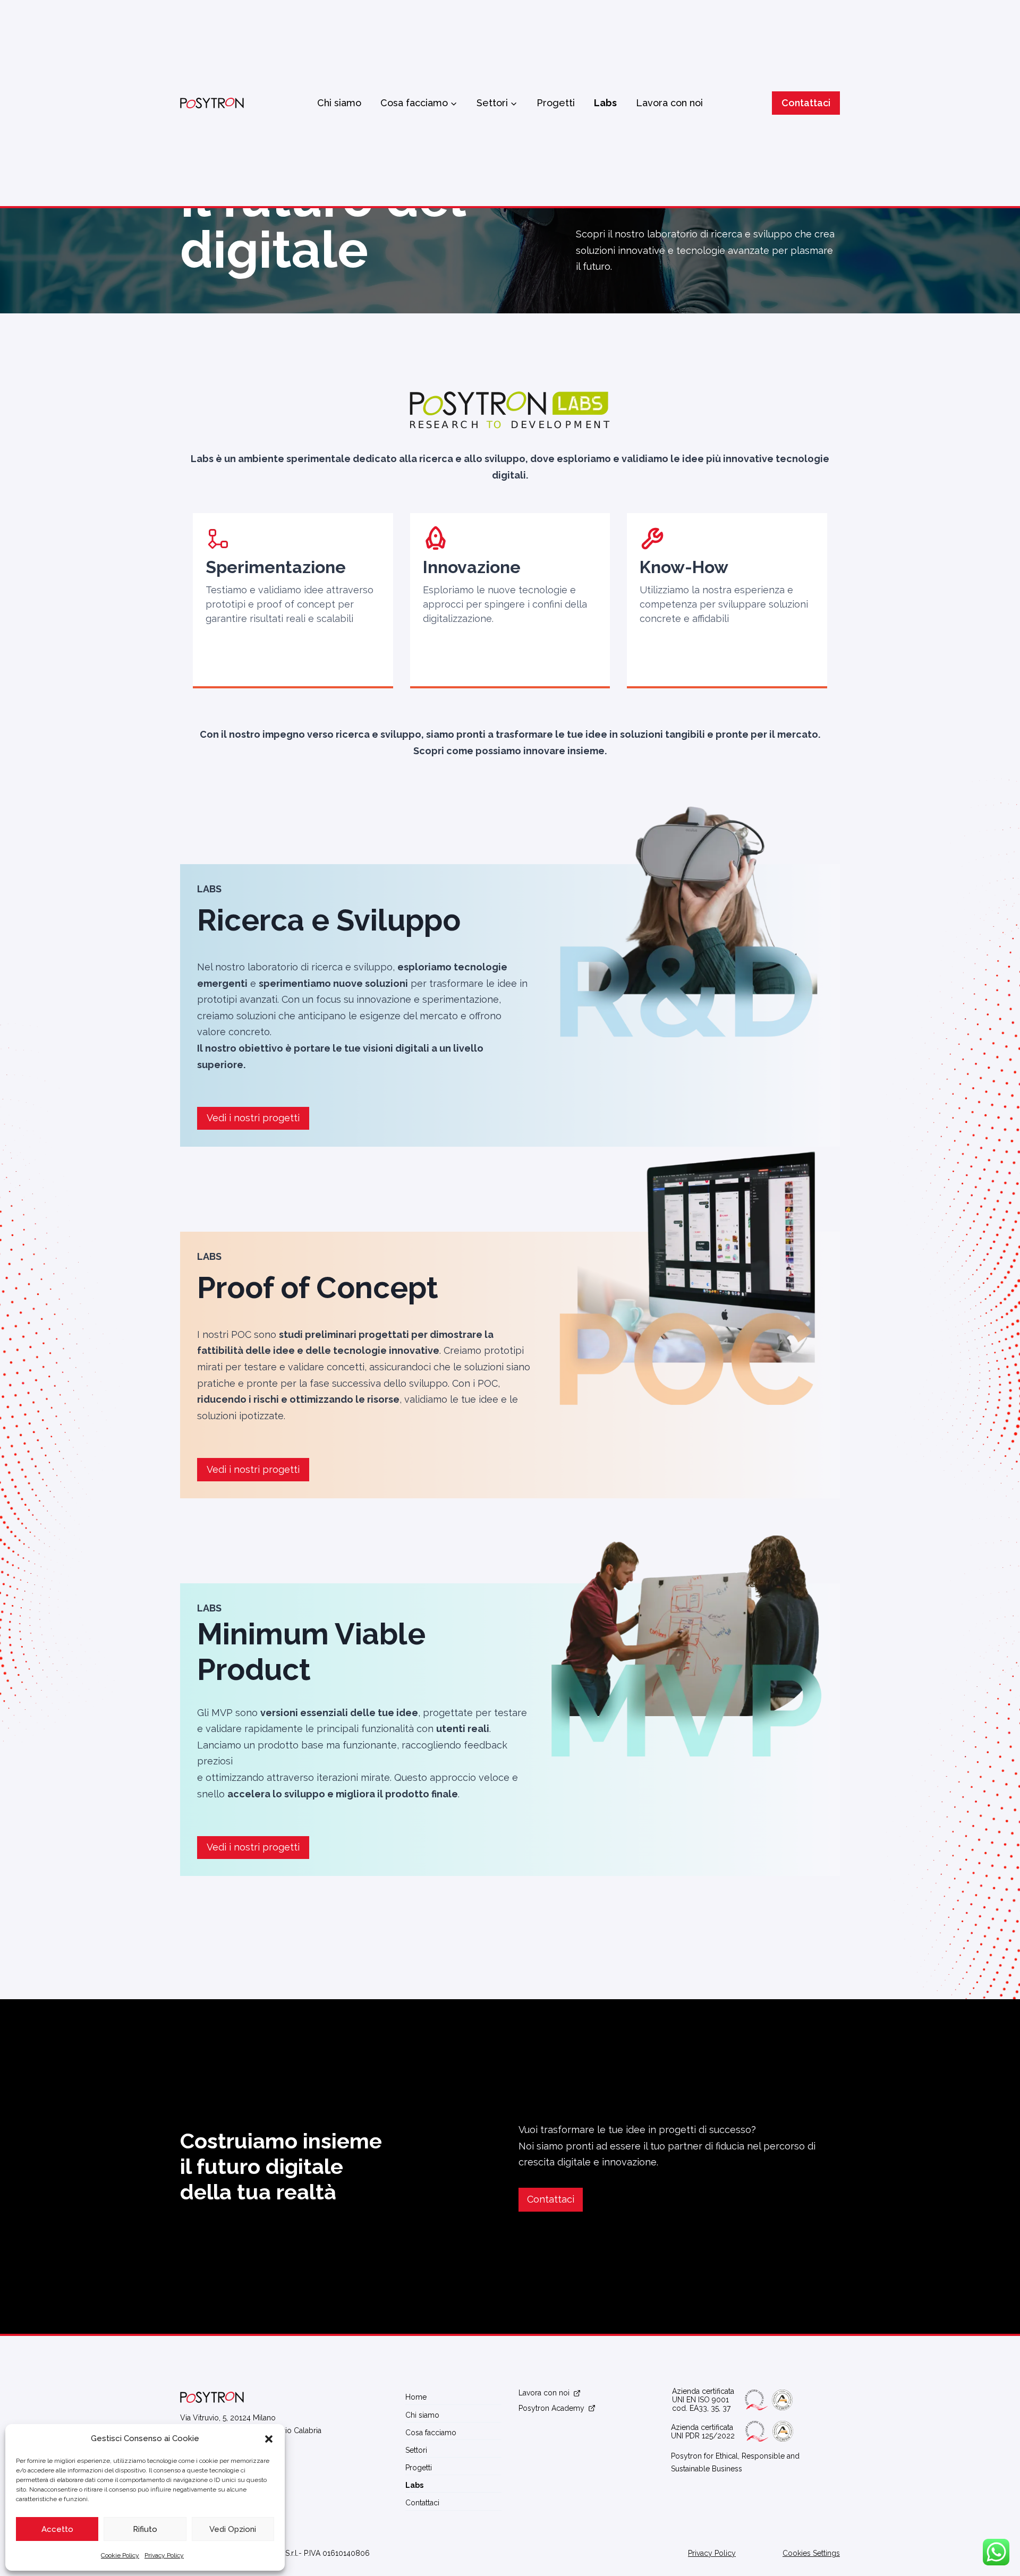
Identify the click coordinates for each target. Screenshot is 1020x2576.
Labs (605, 103)
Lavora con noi (669, 103)
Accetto (57, 2529)
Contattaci (806, 103)
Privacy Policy (164, 2555)
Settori (416, 2450)
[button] (269, 2439)
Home (416, 2397)
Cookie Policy (120, 2555)
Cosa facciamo (431, 2433)
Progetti (556, 103)
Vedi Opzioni (233, 2529)
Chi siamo (339, 103)
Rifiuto (145, 2529)
